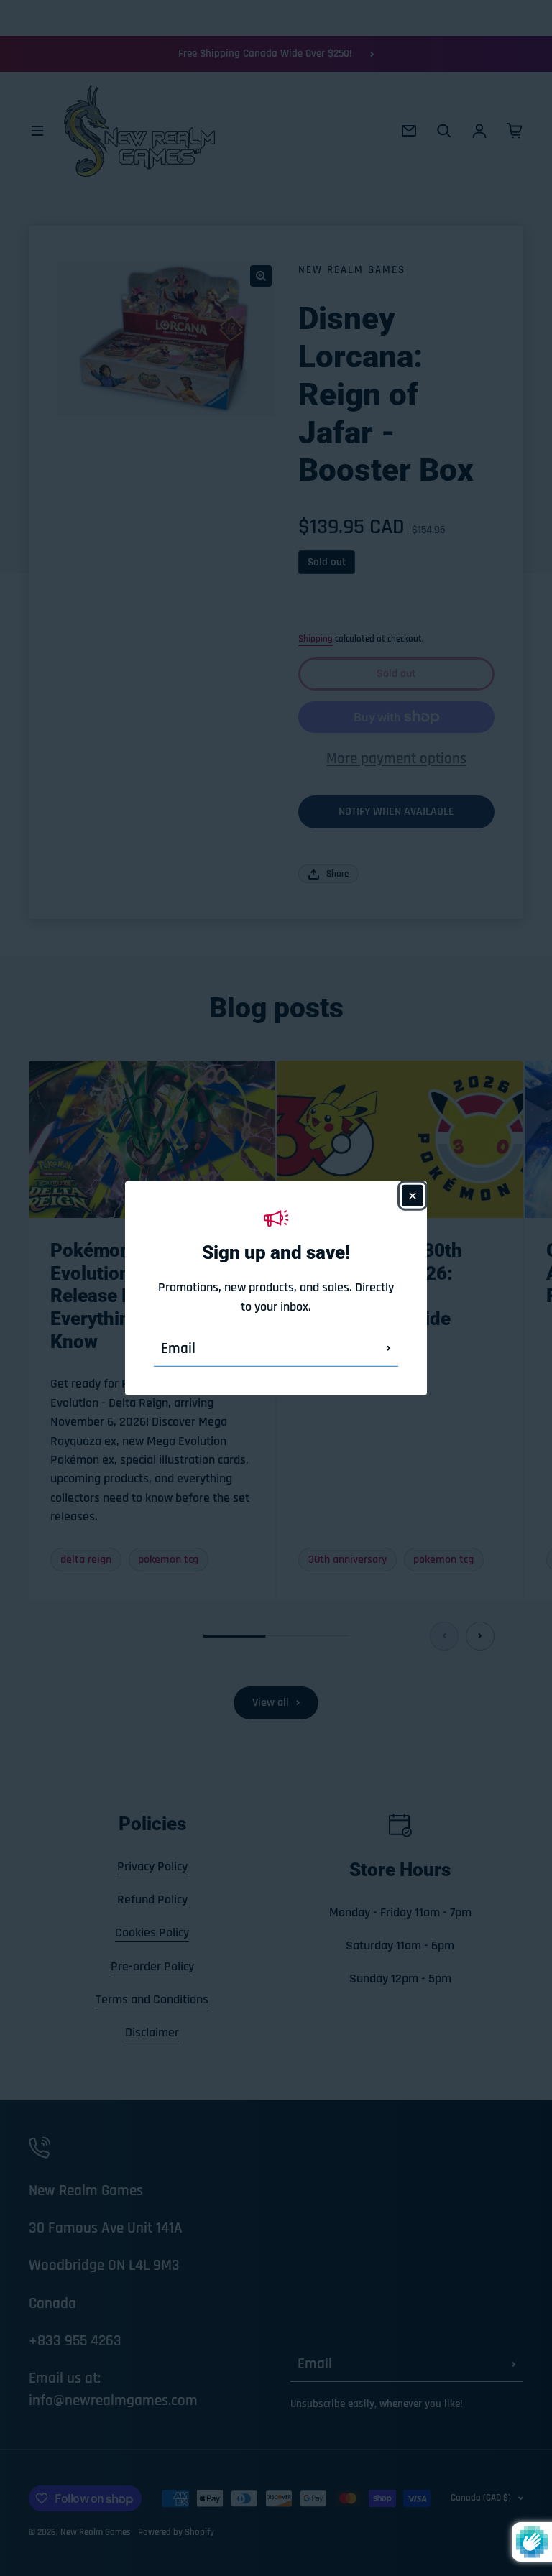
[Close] (413, 1195)
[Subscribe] (389, 1349)
